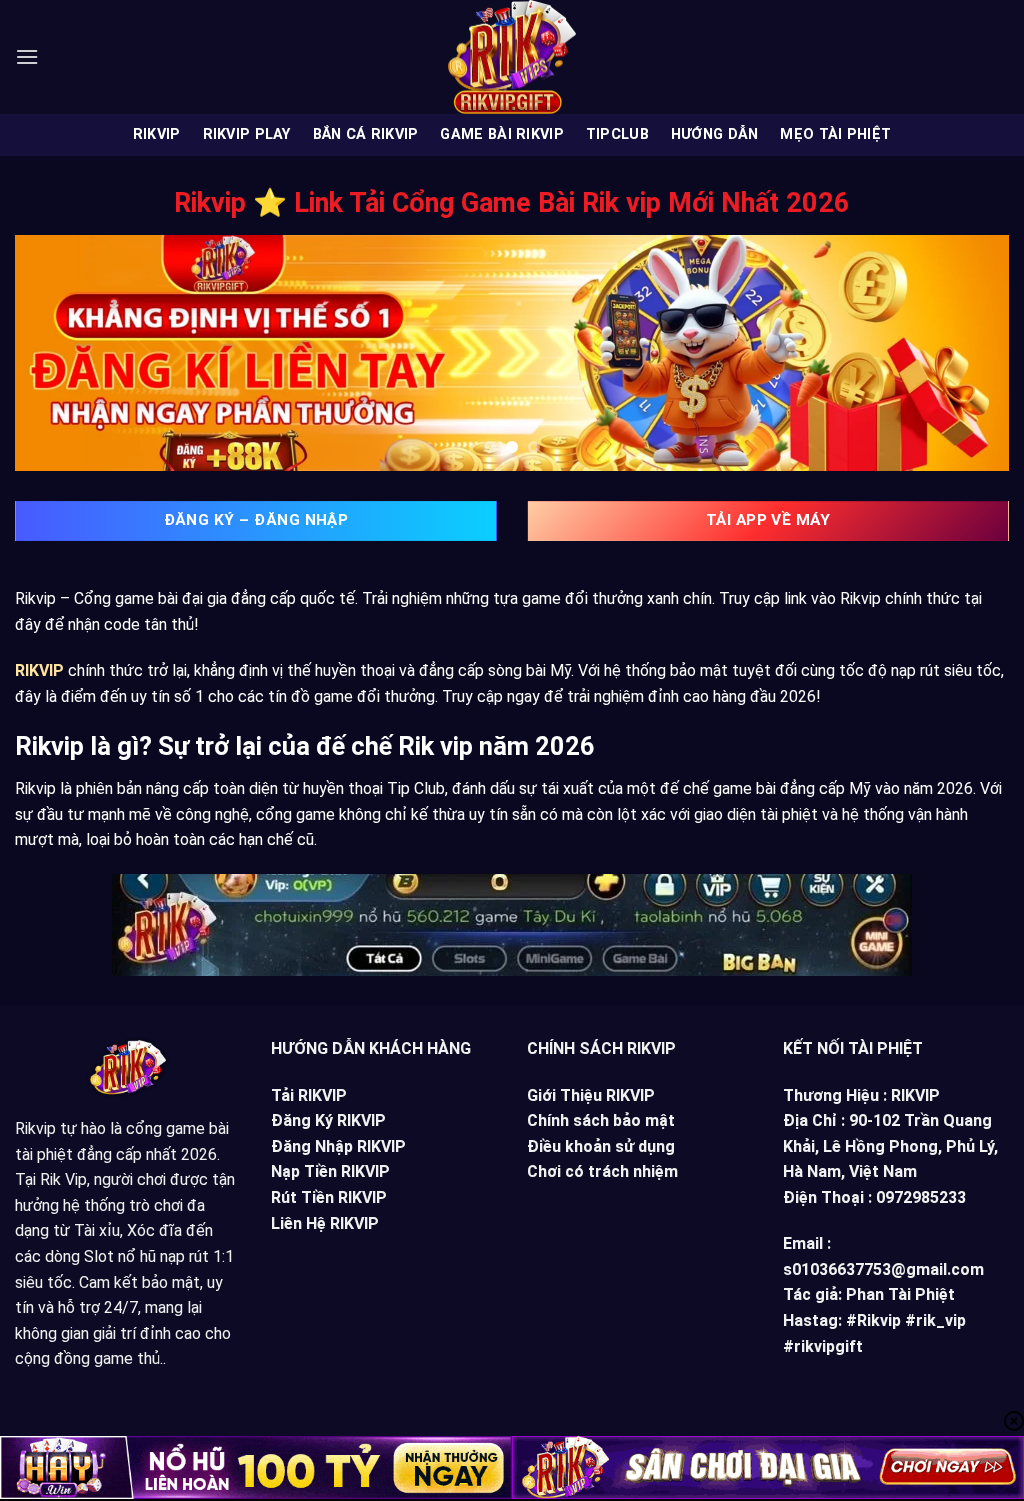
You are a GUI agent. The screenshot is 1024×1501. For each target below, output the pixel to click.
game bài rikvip (501, 134)
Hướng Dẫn (715, 134)
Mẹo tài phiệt (835, 134)
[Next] (964, 353)
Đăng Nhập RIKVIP (338, 1146)
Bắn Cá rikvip (366, 134)
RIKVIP (157, 134)
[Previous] (60, 353)
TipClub (617, 134)
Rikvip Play (247, 134)
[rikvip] (512, 57)
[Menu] (27, 56)
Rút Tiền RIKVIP (329, 1197)
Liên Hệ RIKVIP (325, 1223)
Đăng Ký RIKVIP (328, 1120)
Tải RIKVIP (309, 1095)
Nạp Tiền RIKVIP (330, 1171)
